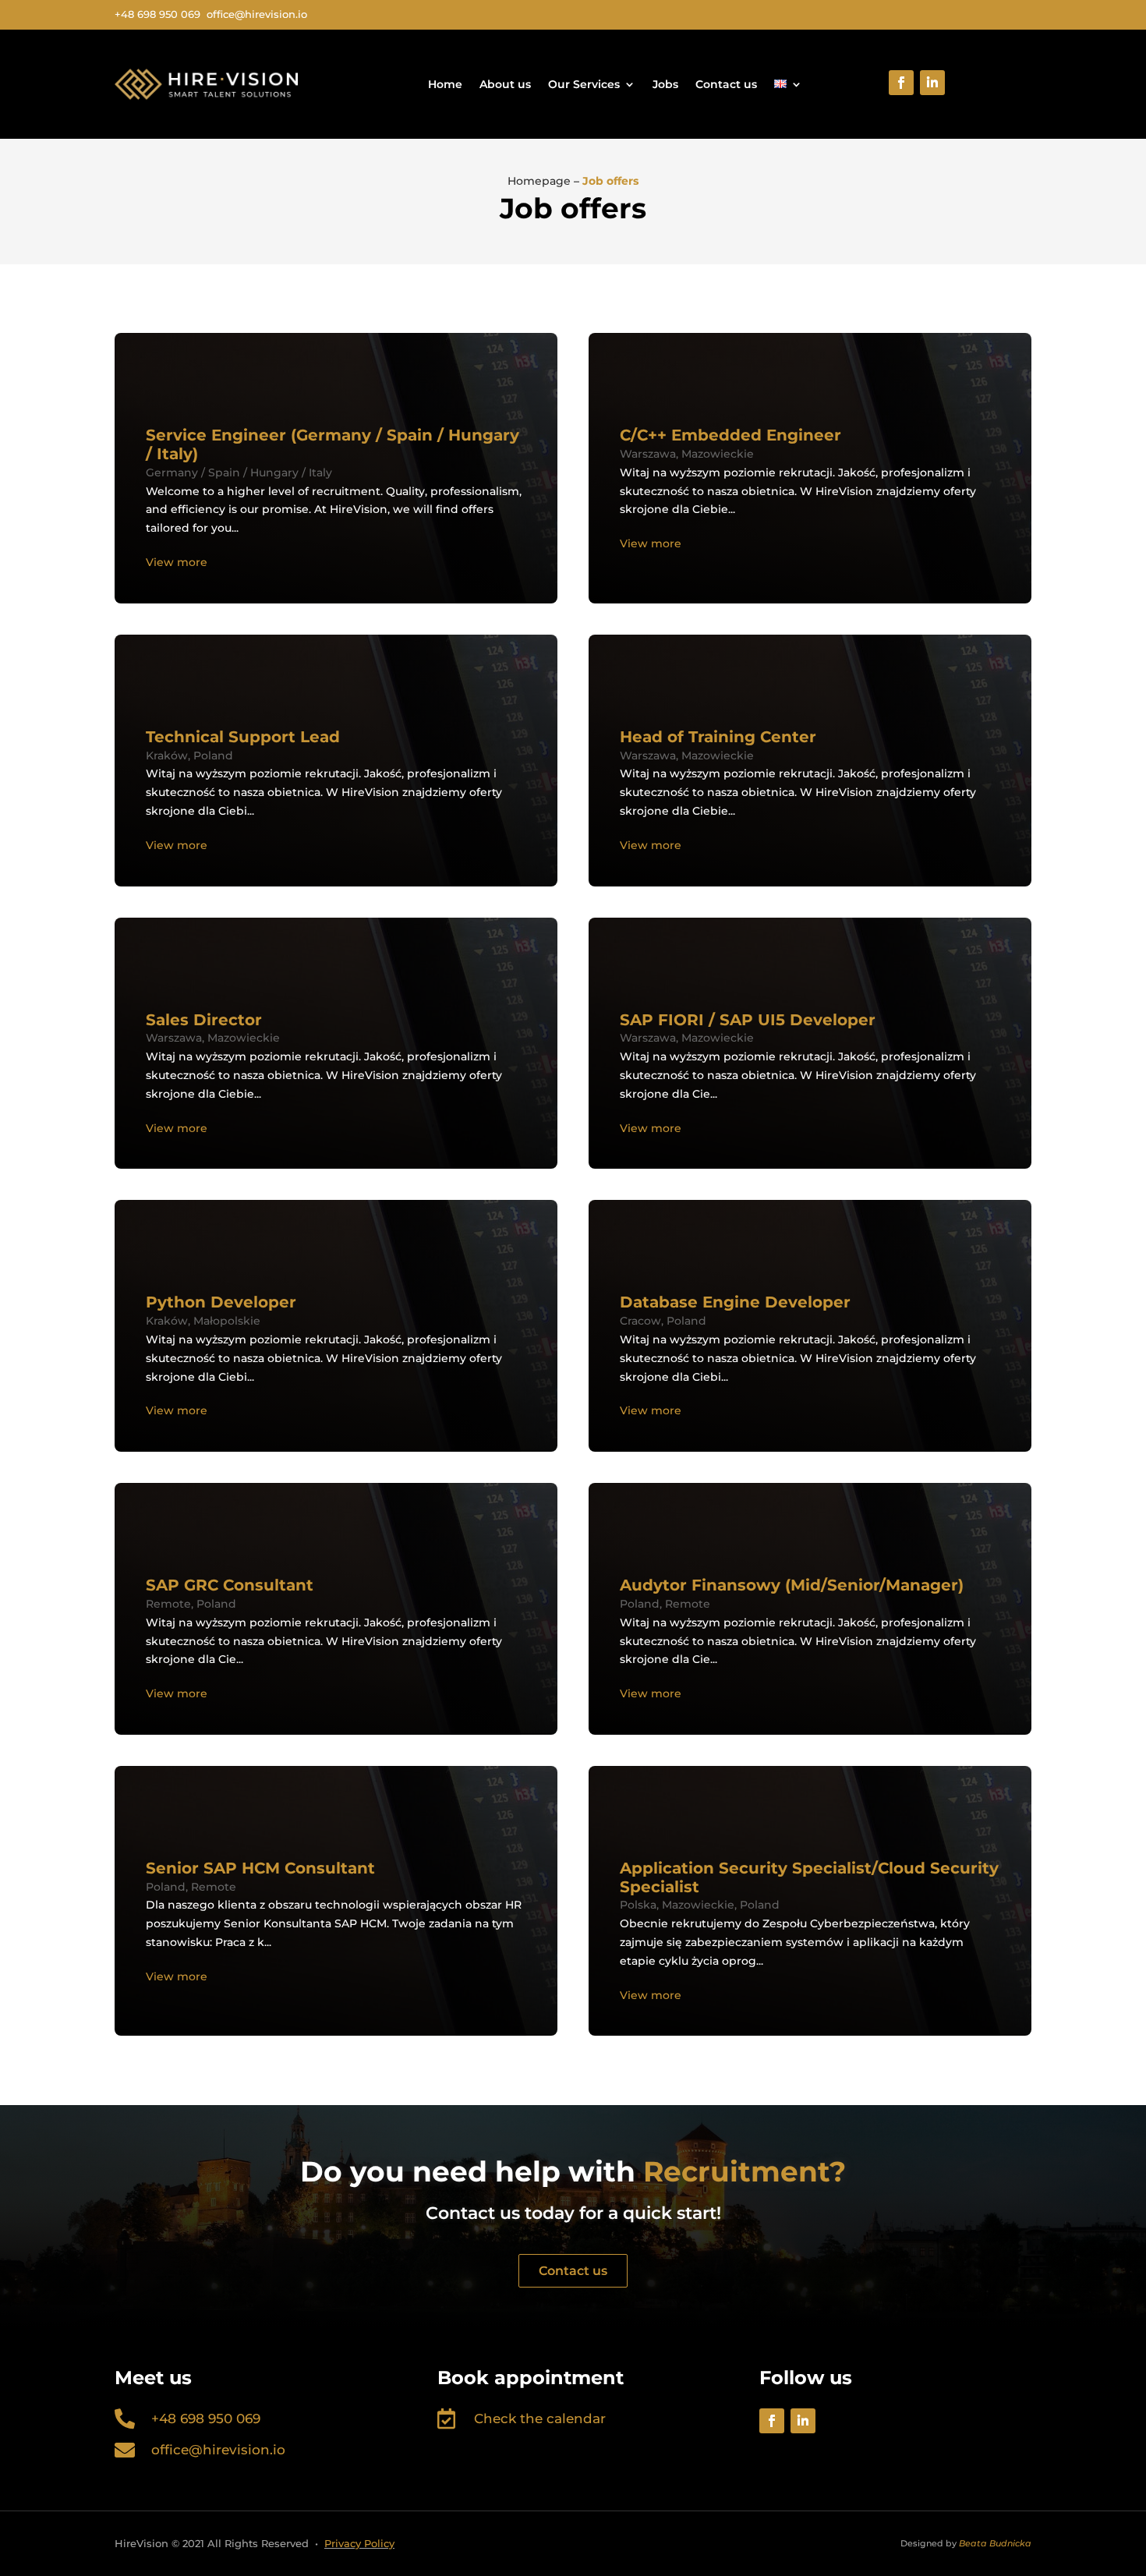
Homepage (539, 181)
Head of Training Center (720, 737)
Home (445, 84)
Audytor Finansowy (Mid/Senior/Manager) (792, 1585)
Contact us (726, 84)
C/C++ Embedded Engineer (730, 435)
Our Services (584, 84)
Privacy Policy (359, 2543)
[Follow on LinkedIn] (932, 83)
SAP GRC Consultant (230, 1585)
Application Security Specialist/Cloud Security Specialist (809, 1877)
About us (505, 84)
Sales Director (204, 1020)
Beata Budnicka (995, 2543)
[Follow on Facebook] (901, 83)
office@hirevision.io (218, 2450)
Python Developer (221, 1302)
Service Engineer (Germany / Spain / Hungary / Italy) (332, 444)
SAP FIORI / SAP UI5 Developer (748, 1020)
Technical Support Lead (243, 737)
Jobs (665, 84)
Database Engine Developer (735, 1302)
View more (177, 562)
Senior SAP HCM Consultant (260, 1868)
